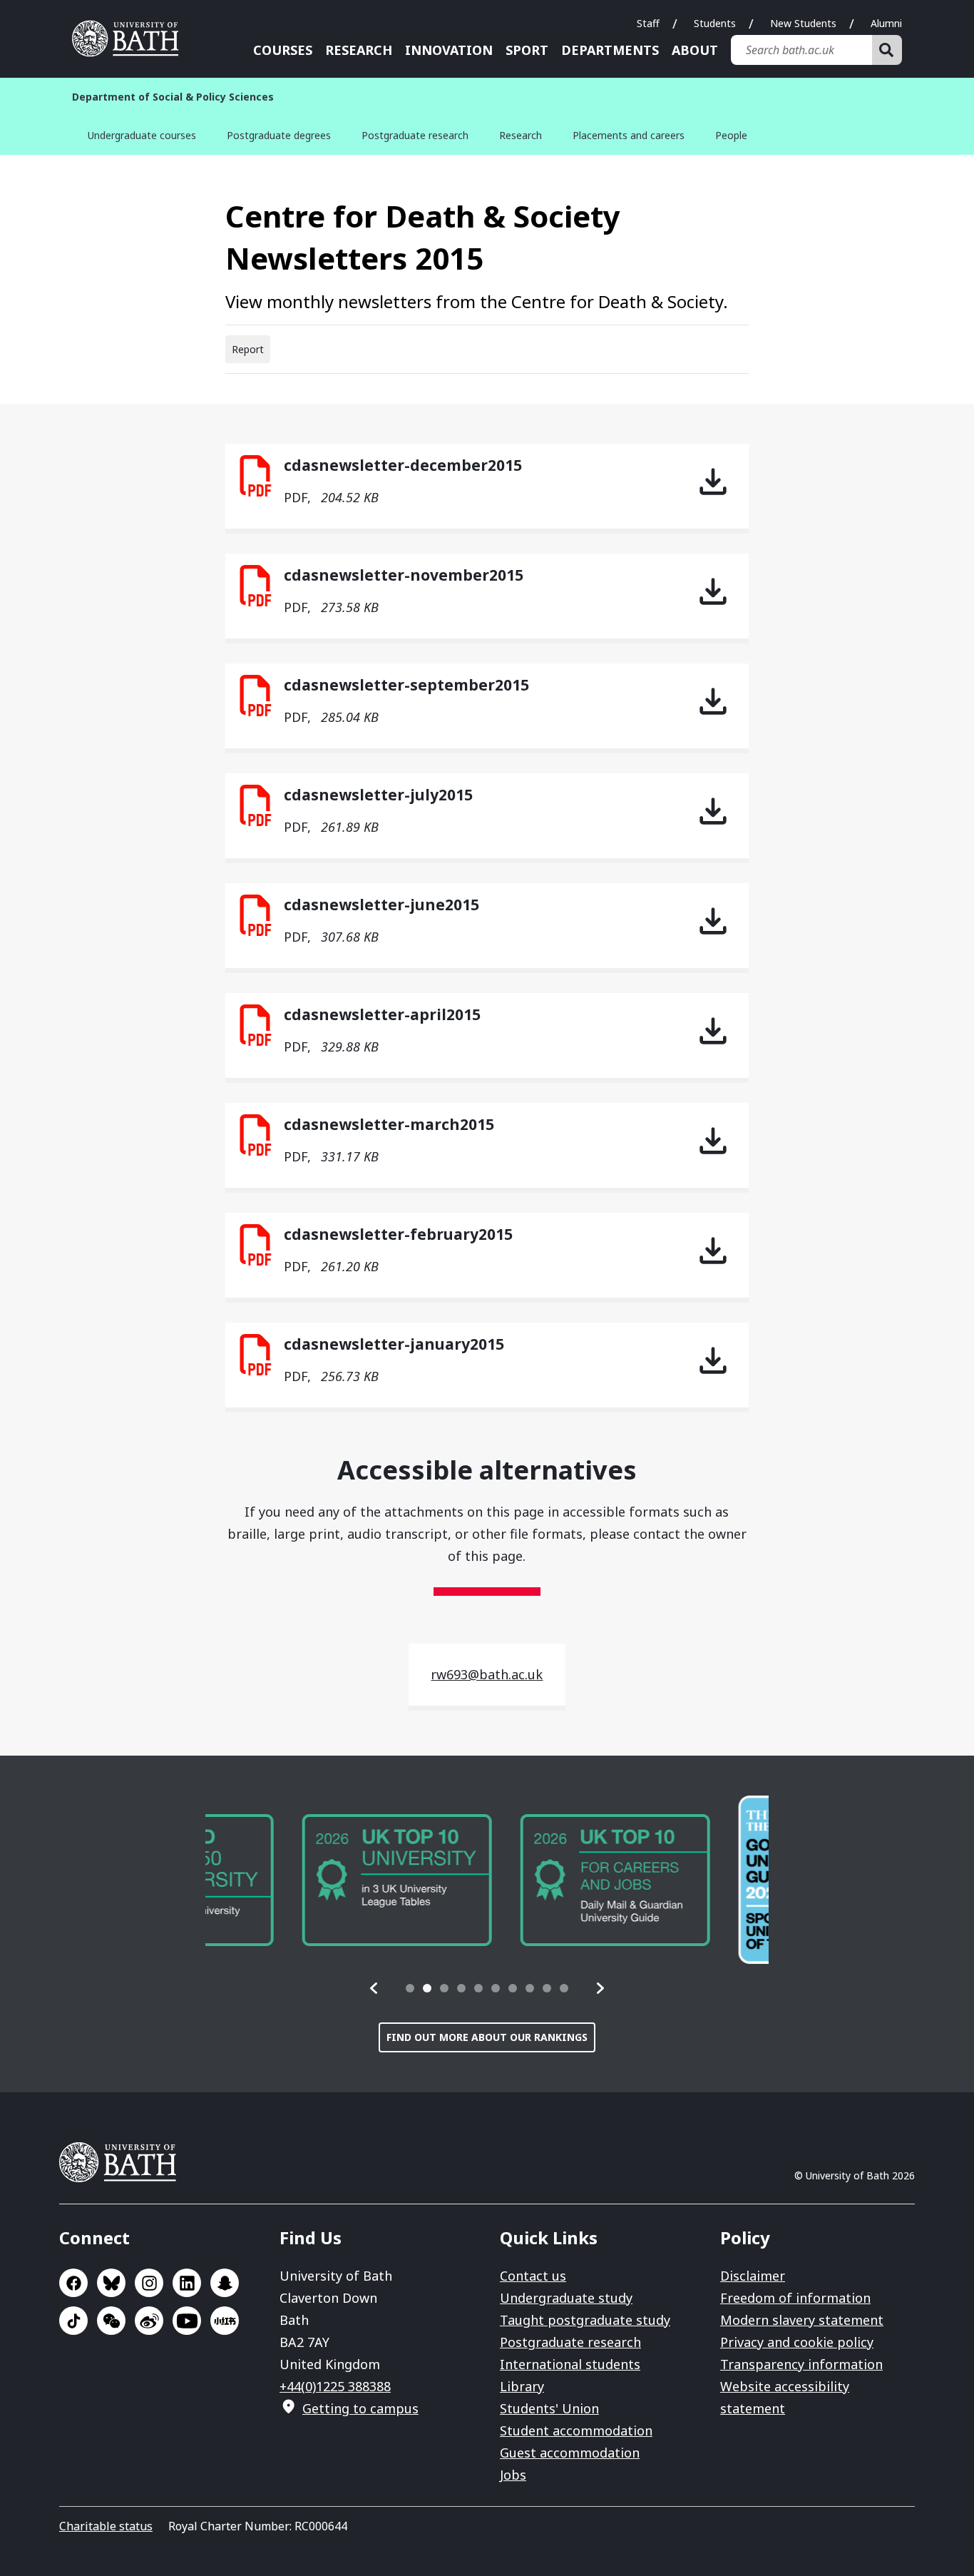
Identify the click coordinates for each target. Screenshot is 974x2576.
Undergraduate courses (142, 135)
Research (359, 50)
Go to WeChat (111, 2321)
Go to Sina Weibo (149, 2321)
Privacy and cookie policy (797, 2342)
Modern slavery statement (802, 2320)
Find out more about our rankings (487, 2037)
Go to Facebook (73, 2283)
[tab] (410, 1988)
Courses (283, 50)
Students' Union (549, 2408)
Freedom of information (795, 2298)
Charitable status (106, 2526)
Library (522, 2386)
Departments (610, 50)
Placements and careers (629, 135)
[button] (374, 1988)
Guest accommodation (570, 2453)
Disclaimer (753, 2276)
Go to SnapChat (225, 2283)
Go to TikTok (73, 2321)
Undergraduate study (566, 2298)
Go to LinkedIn (187, 2283)
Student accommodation (576, 2430)
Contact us (533, 2276)
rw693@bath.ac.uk (487, 1674)
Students (715, 23)
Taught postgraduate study (585, 2320)
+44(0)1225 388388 (335, 2386)
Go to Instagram (149, 2283)
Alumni (886, 23)
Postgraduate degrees (279, 135)
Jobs (513, 2475)
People (731, 135)
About (695, 50)
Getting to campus (360, 2408)
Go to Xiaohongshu (225, 2321)
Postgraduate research (415, 135)
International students (570, 2364)
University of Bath (130, 39)
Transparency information (801, 2364)
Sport (527, 50)
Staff (648, 23)
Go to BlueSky (111, 2283)
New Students (803, 23)
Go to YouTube (187, 2321)
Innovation (449, 50)
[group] (300, 1880)
